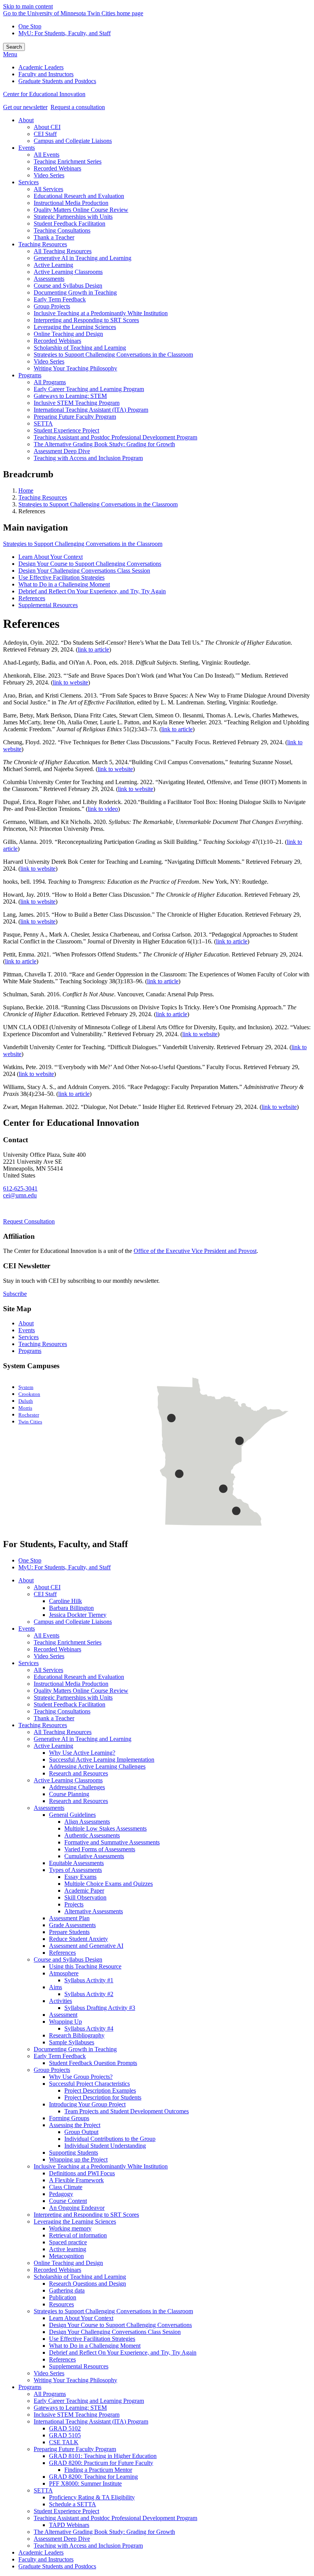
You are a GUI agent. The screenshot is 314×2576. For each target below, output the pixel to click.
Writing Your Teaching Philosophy (75, 2380)
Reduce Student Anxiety (78, 1939)
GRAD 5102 (65, 2428)
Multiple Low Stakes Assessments (105, 1828)
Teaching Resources (43, 497)
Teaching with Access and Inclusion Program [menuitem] (88, 458)
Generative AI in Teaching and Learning (83, 1739)
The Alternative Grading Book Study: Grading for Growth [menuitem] (104, 444)
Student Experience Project (66, 2511)
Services (29, 1337)
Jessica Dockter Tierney (78, 1615)
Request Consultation (29, 1221)
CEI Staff (45, 1594)
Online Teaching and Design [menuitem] (68, 334)
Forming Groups (69, 2118)
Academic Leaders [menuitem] (41, 67)
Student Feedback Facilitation (70, 1704)
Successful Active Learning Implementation (102, 1760)
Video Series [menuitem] (49, 175)
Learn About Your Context (51, 557)
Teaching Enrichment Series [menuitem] (68, 161)
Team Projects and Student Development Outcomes (127, 2111)
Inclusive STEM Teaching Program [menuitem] (77, 403)
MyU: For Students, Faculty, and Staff (65, 33)
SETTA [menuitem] (43, 423)
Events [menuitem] (27, 148)
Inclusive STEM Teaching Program (77, 2415)
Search (14, 47)
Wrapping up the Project (78, 2159)
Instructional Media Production (71, 1684)
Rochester (29, 1415)
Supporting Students (74, 2153)
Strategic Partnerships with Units (73, 1697)
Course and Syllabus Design (68, 1959)
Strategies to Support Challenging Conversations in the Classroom (98, 504)
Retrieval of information (78, 2235)
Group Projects (52, 2070)
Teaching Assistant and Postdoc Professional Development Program (115, 2518)
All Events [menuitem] (47, 155)
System (26, 1387)
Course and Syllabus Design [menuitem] (68, 286)
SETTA (43, 2490)
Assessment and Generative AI (86, 1946)
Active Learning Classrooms (68, 1780)
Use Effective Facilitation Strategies (61, 577)
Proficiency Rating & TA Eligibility (92, 2497)
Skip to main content (28, 6)
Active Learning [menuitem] (53, 265)
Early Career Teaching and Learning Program (89, 2401)
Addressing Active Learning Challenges (97, 1766)
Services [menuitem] (29, 182)
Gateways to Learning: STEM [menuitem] (70, 396)
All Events (47, 1635)
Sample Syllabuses (72, 2042)
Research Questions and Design (87, 2284)
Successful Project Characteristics (89, 2084)
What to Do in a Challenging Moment (64, 584)
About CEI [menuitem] (47, 127)
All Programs (50, 2394)
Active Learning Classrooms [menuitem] (68, 272)
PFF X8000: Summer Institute (85, 2483)
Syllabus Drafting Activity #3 (100, 2008)
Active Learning (53, 1746)
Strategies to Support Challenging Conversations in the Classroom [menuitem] (113, 355)
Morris (25, 1408)
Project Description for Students (103, 2097)
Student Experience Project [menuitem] (66, 430)
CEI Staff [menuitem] (45, 134)
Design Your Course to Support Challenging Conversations (90, 564)
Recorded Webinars (57, 1649)
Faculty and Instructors (46, 2559)
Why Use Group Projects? (81, 2077)
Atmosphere (64, 1973)
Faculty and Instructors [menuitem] (46, 74)
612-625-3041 (20, 1188)
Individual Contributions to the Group (110, 2139)
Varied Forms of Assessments (100, 1849)
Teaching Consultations (62, 1711)
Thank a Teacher (54, 1718)
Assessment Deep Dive (62, 2539)
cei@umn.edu (20, 1195)
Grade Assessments (72, 1925)
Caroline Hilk (65, 1601)
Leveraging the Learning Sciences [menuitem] (75, 327)
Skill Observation (85, 1897)
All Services (48, 1670)
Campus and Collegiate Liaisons (73, 1622)
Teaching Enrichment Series (68, 1642)
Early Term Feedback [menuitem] (60, 299)
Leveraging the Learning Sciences (75, 2221)
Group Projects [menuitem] (52, 306)
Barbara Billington (71, 1608)
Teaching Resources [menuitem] (43, 244)
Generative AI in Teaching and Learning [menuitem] (83, 258)
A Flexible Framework (76, 2180)
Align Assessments (87, 1822)
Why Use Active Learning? (82, 1753)
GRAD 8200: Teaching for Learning (93, 2477)
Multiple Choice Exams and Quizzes (109, 1884)
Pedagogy (61, 2194)
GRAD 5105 (65, 2435)
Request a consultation (78, 107)
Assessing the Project (75, 2125)
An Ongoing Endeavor (77, 2208)
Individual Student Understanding (105, 2146)
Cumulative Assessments (94, 1856)
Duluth (26, 1401)
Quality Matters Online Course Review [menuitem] (81, 210)
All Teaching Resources (63, 1732)
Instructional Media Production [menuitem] (71, 203)
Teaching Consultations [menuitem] (62, 230)
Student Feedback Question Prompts (93, 2063)
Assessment (63, 2015)
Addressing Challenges (77, 1787)
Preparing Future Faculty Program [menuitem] (75, 417)
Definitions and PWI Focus (82, 2173)
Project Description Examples (100, 2090)
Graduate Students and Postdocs (57, 2566)
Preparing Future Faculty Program (75, 2449)
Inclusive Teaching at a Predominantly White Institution (101, 2166)
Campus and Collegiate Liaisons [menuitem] (73, 141)
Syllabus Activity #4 (89, 2028)
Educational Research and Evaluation (79, 1677)
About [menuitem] (26, 120)
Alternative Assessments (94, 1911)
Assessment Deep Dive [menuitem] (62, 451)
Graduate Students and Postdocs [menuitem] (57, 81)
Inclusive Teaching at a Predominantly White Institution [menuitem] (101, 313)
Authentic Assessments (92, 1835)
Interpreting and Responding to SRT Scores (86, 2215)
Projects (74, 1904)
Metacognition (66, 2256)
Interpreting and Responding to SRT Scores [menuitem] (86, 320)
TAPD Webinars (69, 2525)
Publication (63, 2297)
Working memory (70, 2228)
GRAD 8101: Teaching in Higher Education (103, 2456)
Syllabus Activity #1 (89, 1980)
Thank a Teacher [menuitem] (54, 237)
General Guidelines (72, 1815)
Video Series (49, 1656)
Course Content (68, 2201)
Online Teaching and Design (68, 2263)
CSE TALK (64, 2442)
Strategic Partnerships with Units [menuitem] (73, 217)
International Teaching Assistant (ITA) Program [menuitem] (91, 410)
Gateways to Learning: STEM (70, 2408)
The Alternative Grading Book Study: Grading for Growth (104, 2532)
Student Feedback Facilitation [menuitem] (70, 224)
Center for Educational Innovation (44, 94)
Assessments (49, 1808)
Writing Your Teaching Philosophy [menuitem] (75, 368)
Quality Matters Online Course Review (81, 1691)
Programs (30, 1351)
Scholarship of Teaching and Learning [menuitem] (80, 348)
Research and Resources (78, 1773)
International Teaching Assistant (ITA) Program (91, 2421)
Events (27, 1330)
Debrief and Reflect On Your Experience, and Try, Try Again (92, 591)
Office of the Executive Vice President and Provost (195, 1251)
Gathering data (67, 2290)
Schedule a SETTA (73, 2504)
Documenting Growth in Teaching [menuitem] (75, 292)
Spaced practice (68, 2242)
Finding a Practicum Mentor (98, 2470)
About (26, 1323)
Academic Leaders (41, 2552)
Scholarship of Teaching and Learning (80, 2277)
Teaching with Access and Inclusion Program (88, 2546)
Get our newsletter (25, 107)
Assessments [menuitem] (49, 279)
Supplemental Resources (48, 605)
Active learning (68, 2249)
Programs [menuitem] (30, 375)
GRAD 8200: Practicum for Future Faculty (101, 2463)
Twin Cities (30, 1422)
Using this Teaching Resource (85, 1966)
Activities (61, 2001)
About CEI (47, 1587)
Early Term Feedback (60, 2056)
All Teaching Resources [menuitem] (63, 251)
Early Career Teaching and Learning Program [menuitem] (89, 389)
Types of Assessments (75, 1870)
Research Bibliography (77, 2035)
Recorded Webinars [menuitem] (57, 168)
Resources (61, 2304)
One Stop (30, 26)
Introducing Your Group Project (87, 2104)
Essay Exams (80, 1877)
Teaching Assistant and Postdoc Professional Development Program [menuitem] (115, 437)
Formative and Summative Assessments (112, 1842)
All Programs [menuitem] (50, 382)
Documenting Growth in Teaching (75, 2049)
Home (26, 490)
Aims (56, 1987)
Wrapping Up (65, 2022)
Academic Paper (84, 1891)
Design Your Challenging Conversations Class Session (84, 571)
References (32, 598)
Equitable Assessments (76, 1863)
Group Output (81, 2132)
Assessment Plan (69, 1918)
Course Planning (69, 1794)
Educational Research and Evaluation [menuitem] (79, 196)
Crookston (29, 1394)
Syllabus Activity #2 (89, 1994)
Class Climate (66, 2187)
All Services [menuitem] (48, 189)
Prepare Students (69, 1932)
